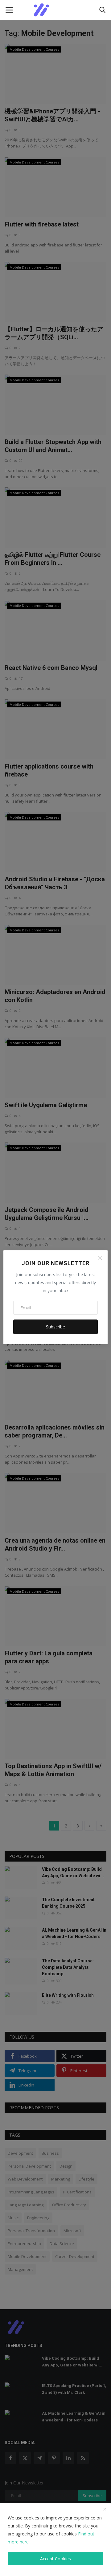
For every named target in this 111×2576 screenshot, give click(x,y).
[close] (105, 2510)
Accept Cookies (55, 2559)
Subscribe (55, 1327)
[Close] (100, 1258)
